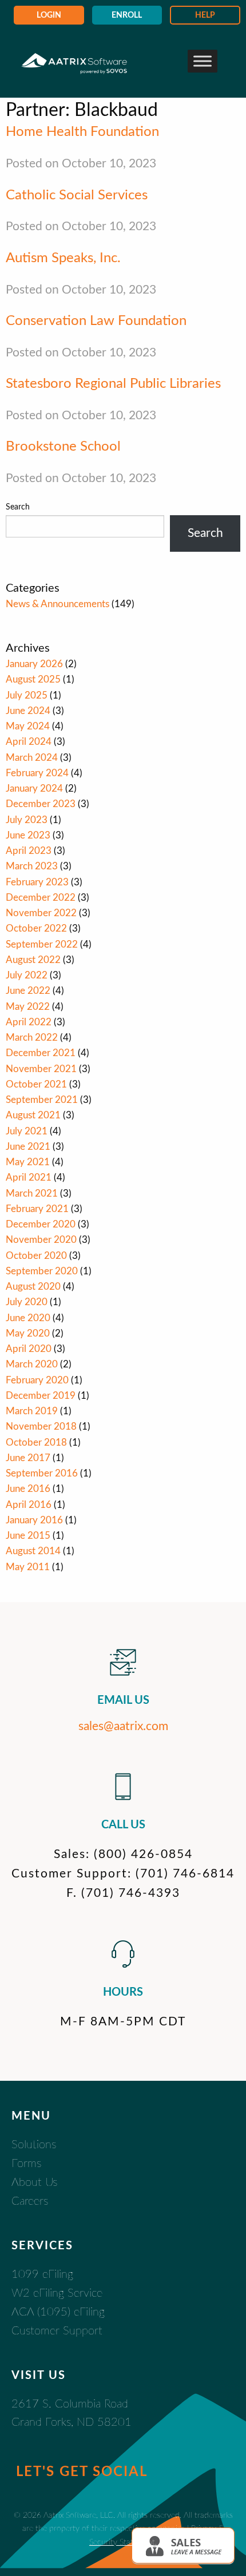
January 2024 (34, 789)
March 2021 (32, 1193)
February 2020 (37, 1380)
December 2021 (41, 1053)
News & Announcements (57, 604)
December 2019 (41, 1396)
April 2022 (29, 1022)
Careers (30, 2201)
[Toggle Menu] (203, 61)
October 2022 (36, 928)
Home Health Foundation (82, 132)
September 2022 (42, 944)
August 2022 (33, 960)
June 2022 (28, 991)
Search (18, 507)
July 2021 (27, 1131)
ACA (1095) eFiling (58, 2312)
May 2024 (28, 726)
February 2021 (37, 1209)
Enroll (127, 15)
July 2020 (27, 1302)
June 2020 (28, 1318)
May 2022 (28, 1007)
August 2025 (33, 679)
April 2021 (29, 1177)
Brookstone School (63, 447)
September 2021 (42, 1100)
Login (49, 15)
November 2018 (41, 1427)
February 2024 (37, 773)
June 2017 (28, 1458)
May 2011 (28, 1567)
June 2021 (28, 1147)
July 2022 (27, 975)
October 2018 (36, 1443)
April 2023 (29, 851)
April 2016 (29, 1505)
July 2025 (27, 695)
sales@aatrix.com (123, 1726)
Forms (26, 2164)
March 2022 (32, 1038)
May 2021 (28, 1162)
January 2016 (34, 1520)
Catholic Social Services (77, 195)
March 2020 (32, 1364)
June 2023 (28, 835)
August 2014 (33, 1551)
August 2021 (33, 1115)
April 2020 (29, 1349)
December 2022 (41, 898)
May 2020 (28, 1333)
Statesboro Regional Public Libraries (113, 384)
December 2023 (41, 804)
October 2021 (36, 1084)
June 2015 (28, 1536)
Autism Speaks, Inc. (63, 258)
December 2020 (41, 1224)
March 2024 (32, 758)
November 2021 (41, 1069)
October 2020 (36, 1256)
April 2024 (29, 742)
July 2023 (27, 820)
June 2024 (28, 711)
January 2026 (34, 664)
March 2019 (32, 1411)
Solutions (34, 2145)
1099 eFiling (42, 2274)
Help (205, 15)
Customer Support (57, 2331)
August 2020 (33, 1287)
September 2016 (42, 1473)
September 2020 (42, 1271)
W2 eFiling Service (57, 2293)
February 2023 (37, 882)
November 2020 (41, 1240)
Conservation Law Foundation (96, 321)
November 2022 (41, 913)
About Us (34, 2182)
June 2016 (28, 1489)
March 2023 (32, 866)
